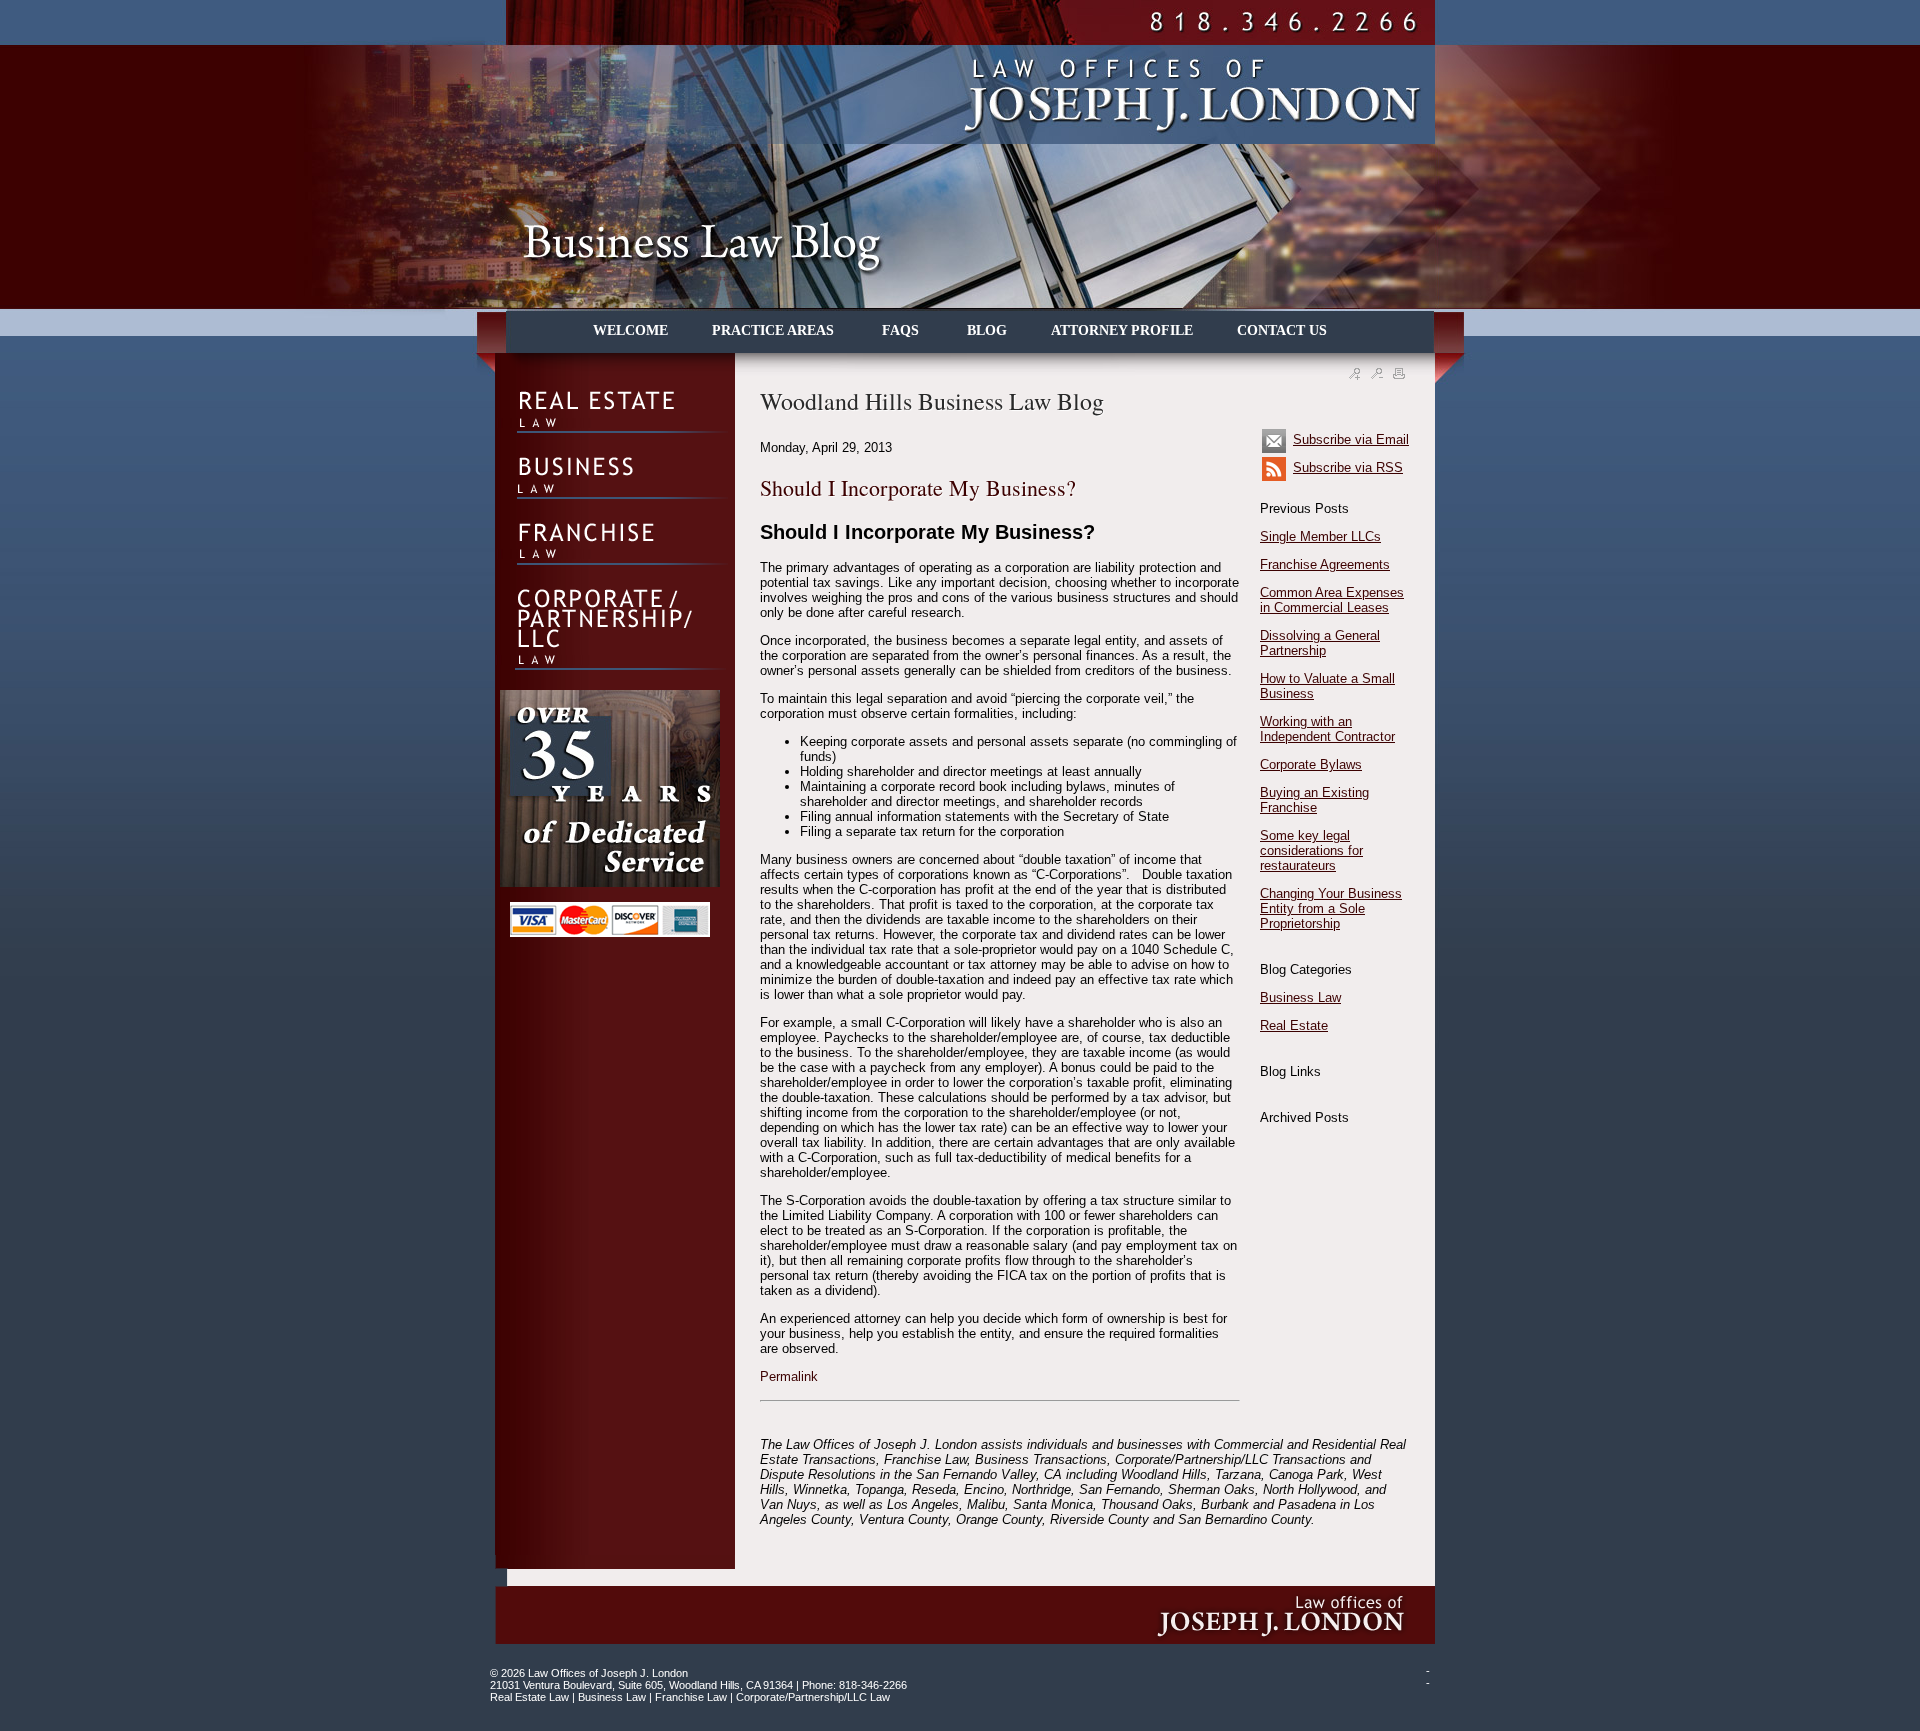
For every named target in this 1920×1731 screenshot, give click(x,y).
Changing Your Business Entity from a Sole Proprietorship (1331, 908)
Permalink (789, 1376)
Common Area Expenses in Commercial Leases (1332, 600)
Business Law (1300, 997)
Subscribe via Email (1351, 439)
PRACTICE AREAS (775, 330)
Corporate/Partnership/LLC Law (813, 1697)
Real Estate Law (529, 1697)
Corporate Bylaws (1311, 764)
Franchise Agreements (1325, 564)
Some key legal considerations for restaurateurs (1311, 850)
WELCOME (630, 330)
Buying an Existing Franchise (1314, 800)
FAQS (902, 330)
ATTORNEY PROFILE (1122, 330)
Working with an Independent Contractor (1327, 729)
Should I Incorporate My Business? (918, 487)
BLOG (987, 330)
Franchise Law (691, 1697)
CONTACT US (1282, 330)
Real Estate (1294, 1025)
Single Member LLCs (1320, 536)
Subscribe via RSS (1348, 467)
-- (1428, 1677)
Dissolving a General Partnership (1320, 643)
